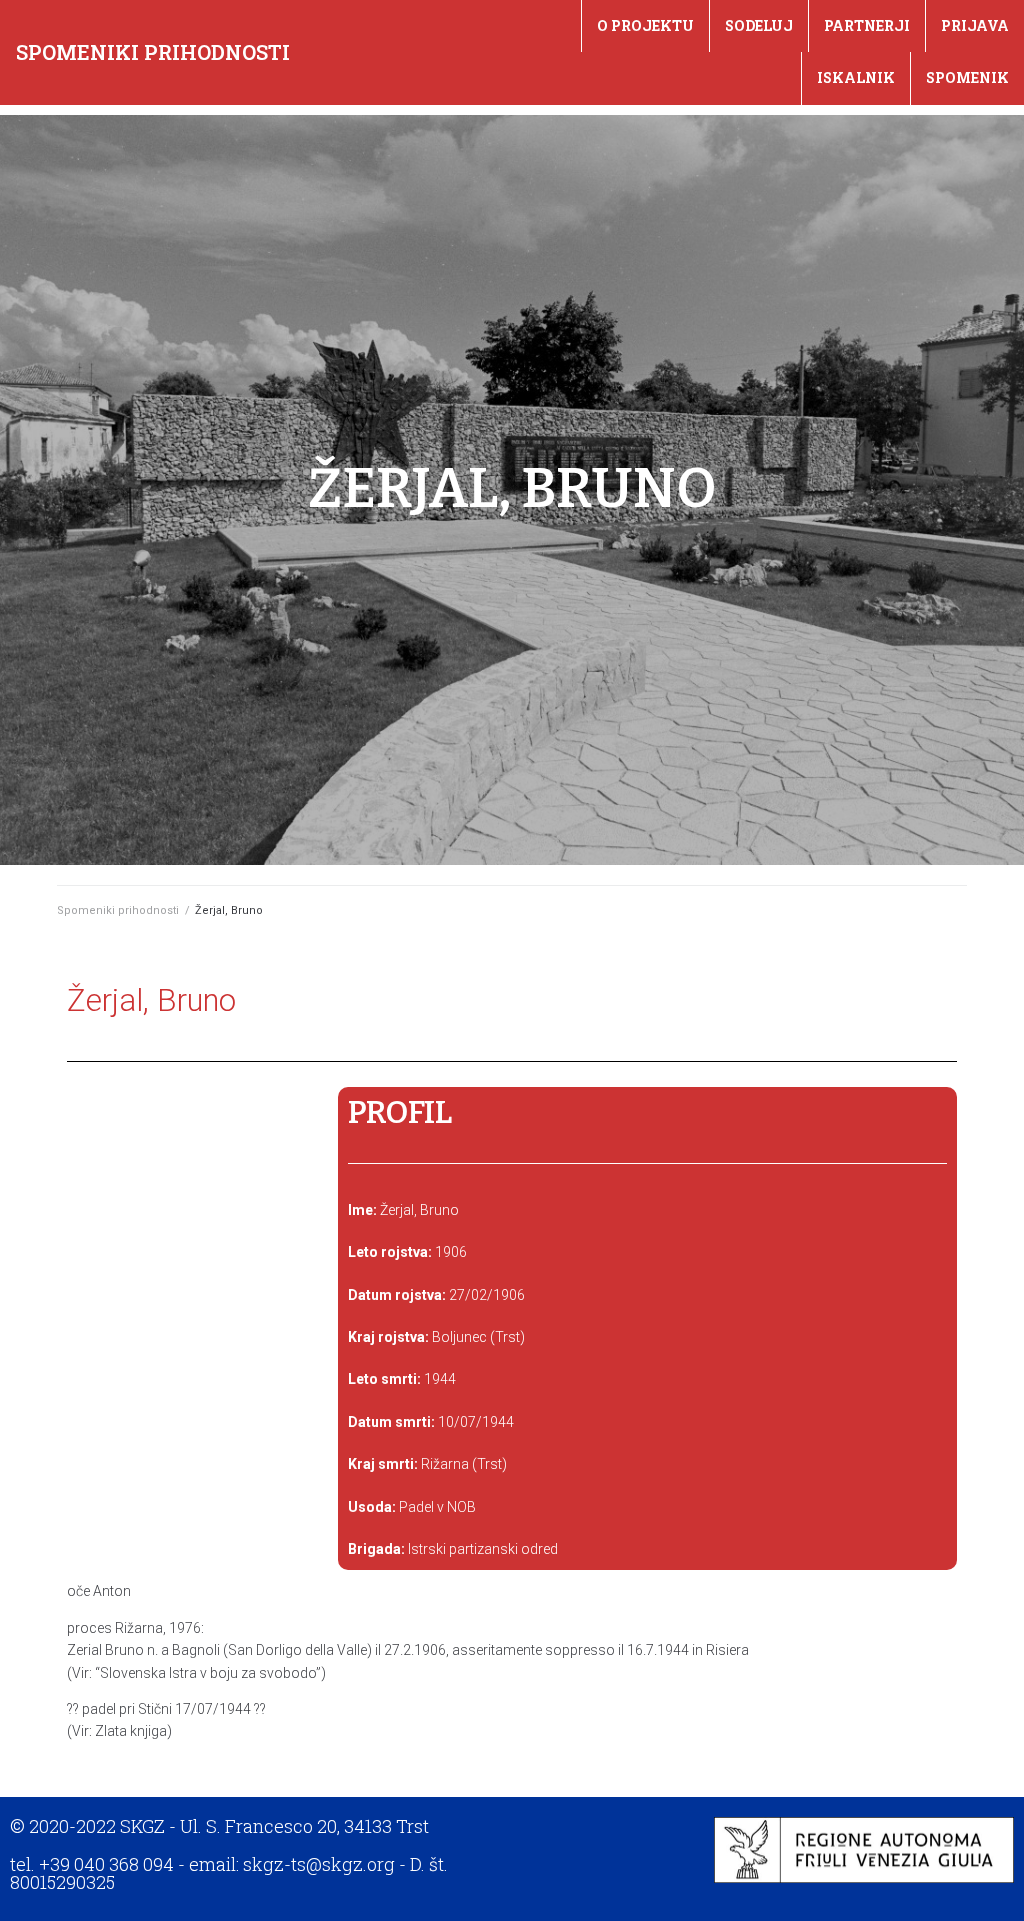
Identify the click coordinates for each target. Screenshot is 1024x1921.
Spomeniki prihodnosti (153, 52)
